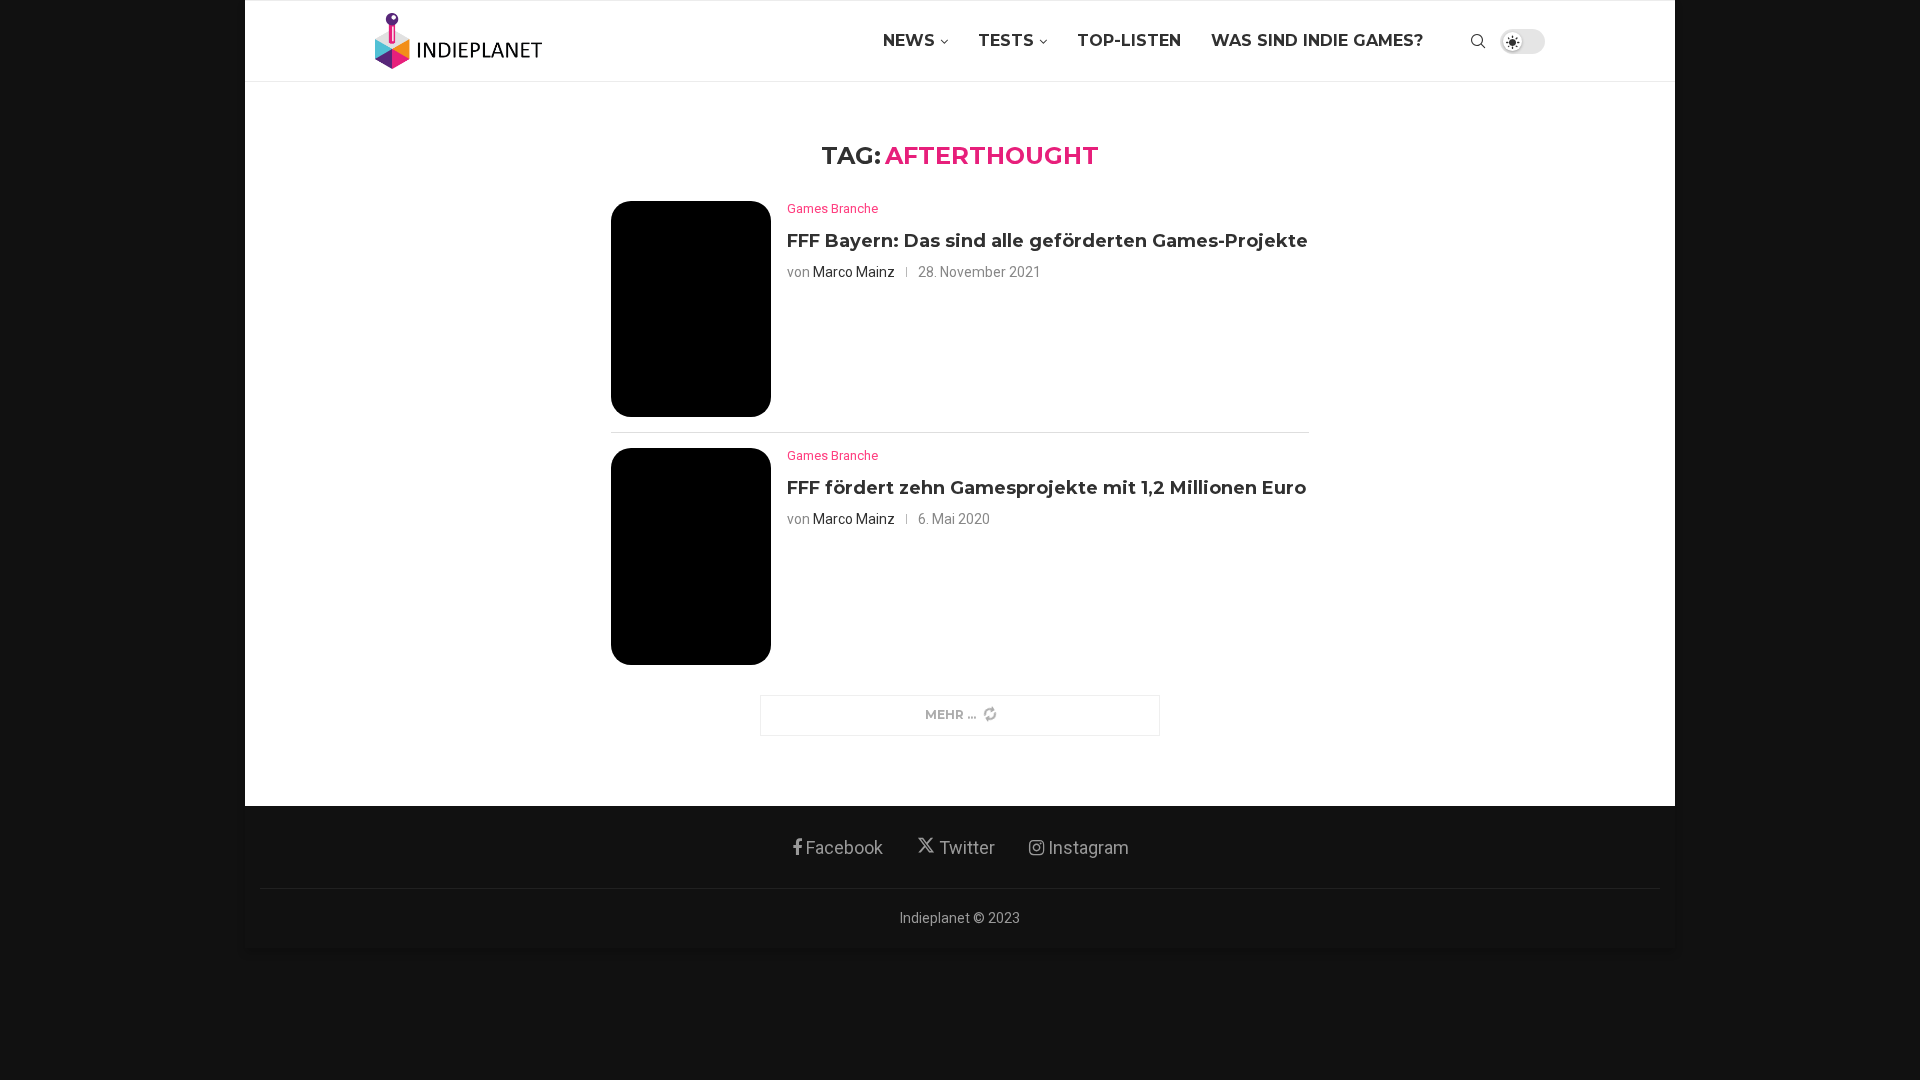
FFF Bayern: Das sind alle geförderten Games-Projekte (1047, 241)
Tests (1006, 40)
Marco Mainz (854, 272)
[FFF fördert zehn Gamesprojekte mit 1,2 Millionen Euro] (691, 556)
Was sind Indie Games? (1317, 40)
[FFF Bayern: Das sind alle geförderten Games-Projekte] (691, 309)
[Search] (1478, 41)
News (909, 40)
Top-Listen (1129, 40)
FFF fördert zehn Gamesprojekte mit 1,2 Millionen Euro (1046, 488)
